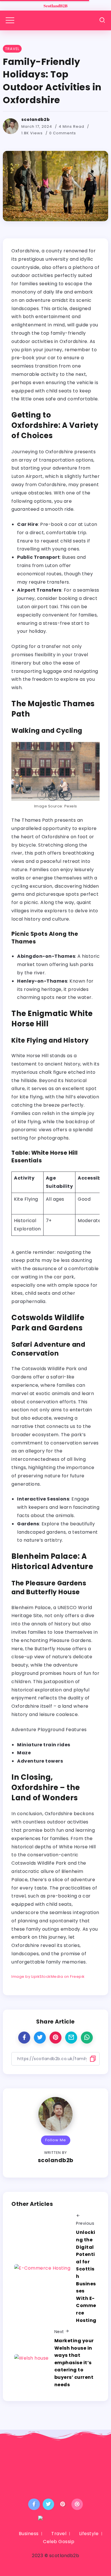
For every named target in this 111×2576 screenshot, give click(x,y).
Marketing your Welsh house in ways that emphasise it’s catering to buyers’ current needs (74, 2363)
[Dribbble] (77, 2504)
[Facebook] (34, 2504)
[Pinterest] (63, 2504)
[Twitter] (49, 2504)
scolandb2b (36, 119)
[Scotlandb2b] (55, 5)
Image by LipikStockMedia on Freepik (48, 1977)
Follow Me (56, 2140)
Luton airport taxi (37, 607)
